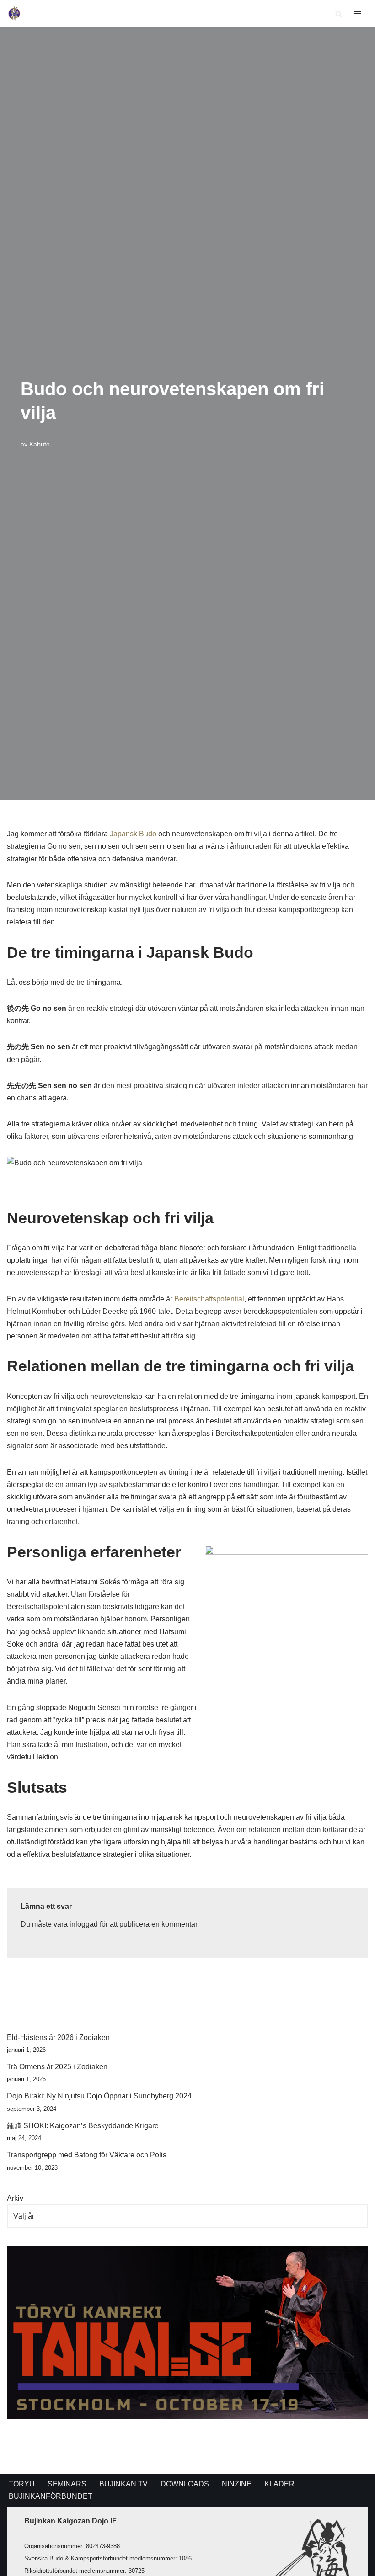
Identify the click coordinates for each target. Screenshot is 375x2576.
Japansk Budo (133, 834)
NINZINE (237, 2484)
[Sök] (339, 14)
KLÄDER (279, 2484)
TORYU (22, 2484)
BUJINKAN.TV (123, 2484)
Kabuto (40, 444)
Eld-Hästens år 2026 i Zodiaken (58, 2037)
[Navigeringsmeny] (357, 14)
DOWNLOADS (185, 2484)
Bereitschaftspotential (209, 1299)
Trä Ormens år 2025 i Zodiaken (57, 2067)
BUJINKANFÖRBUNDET (51, 2496)
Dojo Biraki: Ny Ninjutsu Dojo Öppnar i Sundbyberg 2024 (99, 2096)
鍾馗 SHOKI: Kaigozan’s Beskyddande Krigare (83, 2126)
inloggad (84, 1924)
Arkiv (15, 2198)
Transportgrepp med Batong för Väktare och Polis (87, 2155)
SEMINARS (67, 2484)
